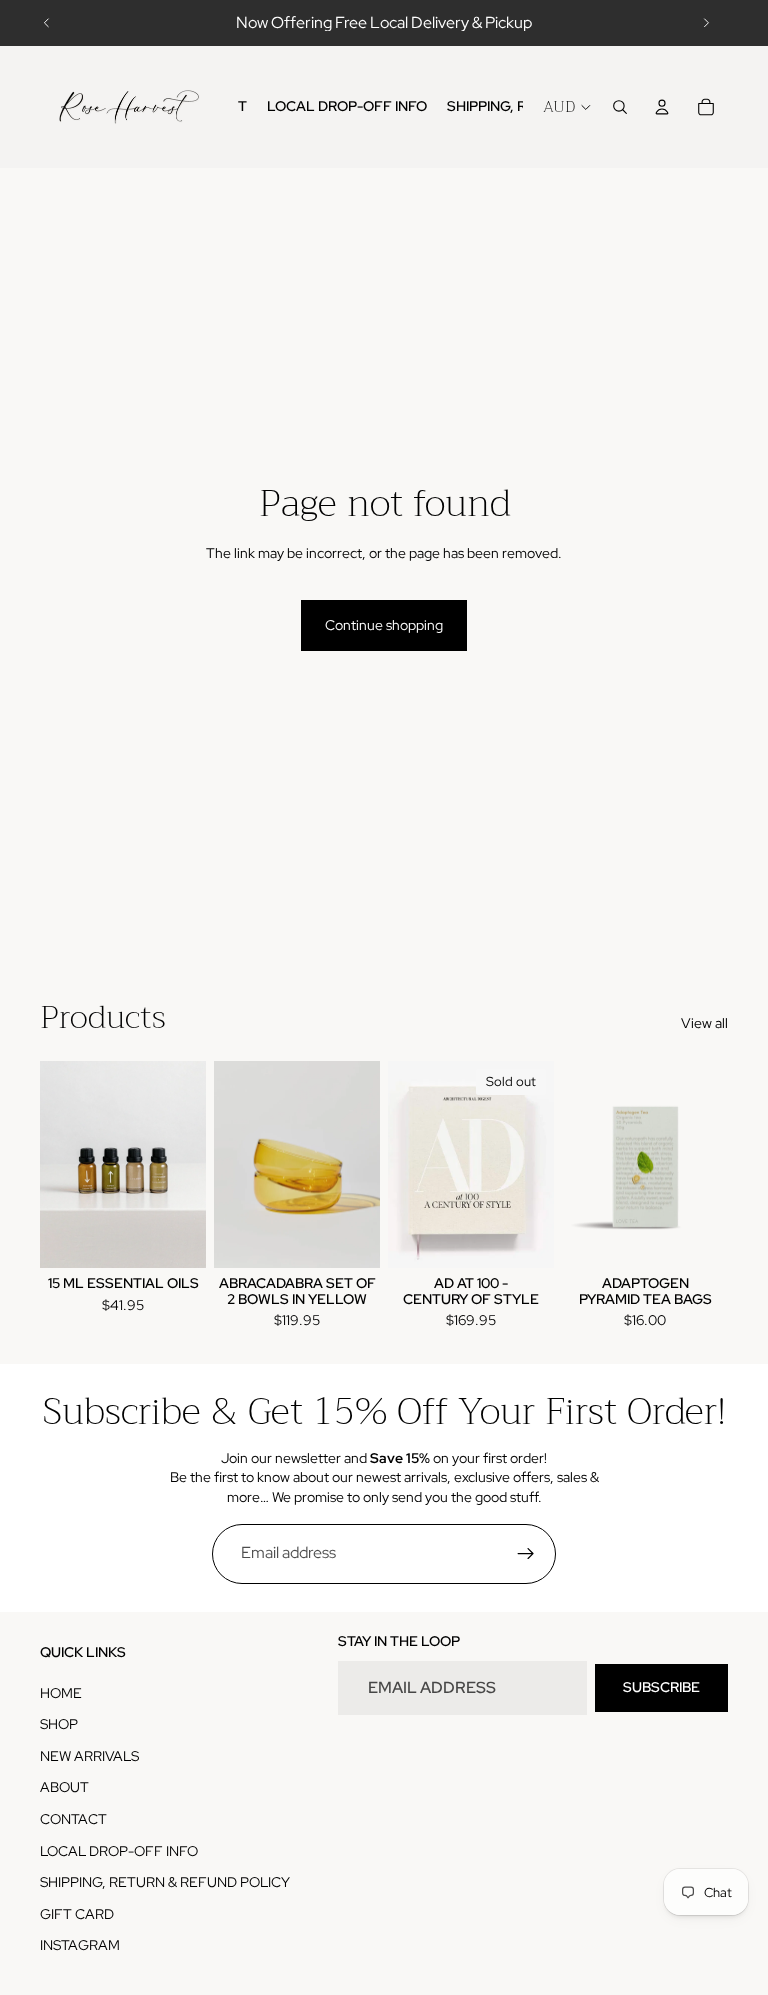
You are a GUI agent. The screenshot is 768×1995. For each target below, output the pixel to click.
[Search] (620, 107)
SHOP (59, 1724)
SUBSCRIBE (661, 1687)
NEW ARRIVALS (89, 1756)
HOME (61, 1693)
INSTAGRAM (80, 1945)
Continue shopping (384, 625)
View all (704, 1023)
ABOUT (64, 1787)
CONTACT (73, 1819)
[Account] (662, 107)
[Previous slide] (47, 23)
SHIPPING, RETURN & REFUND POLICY (165, 1882)
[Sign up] (526, 1554)
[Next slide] (706, 23)
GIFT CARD (77, 1914)
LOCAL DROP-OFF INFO (119, 1851)
